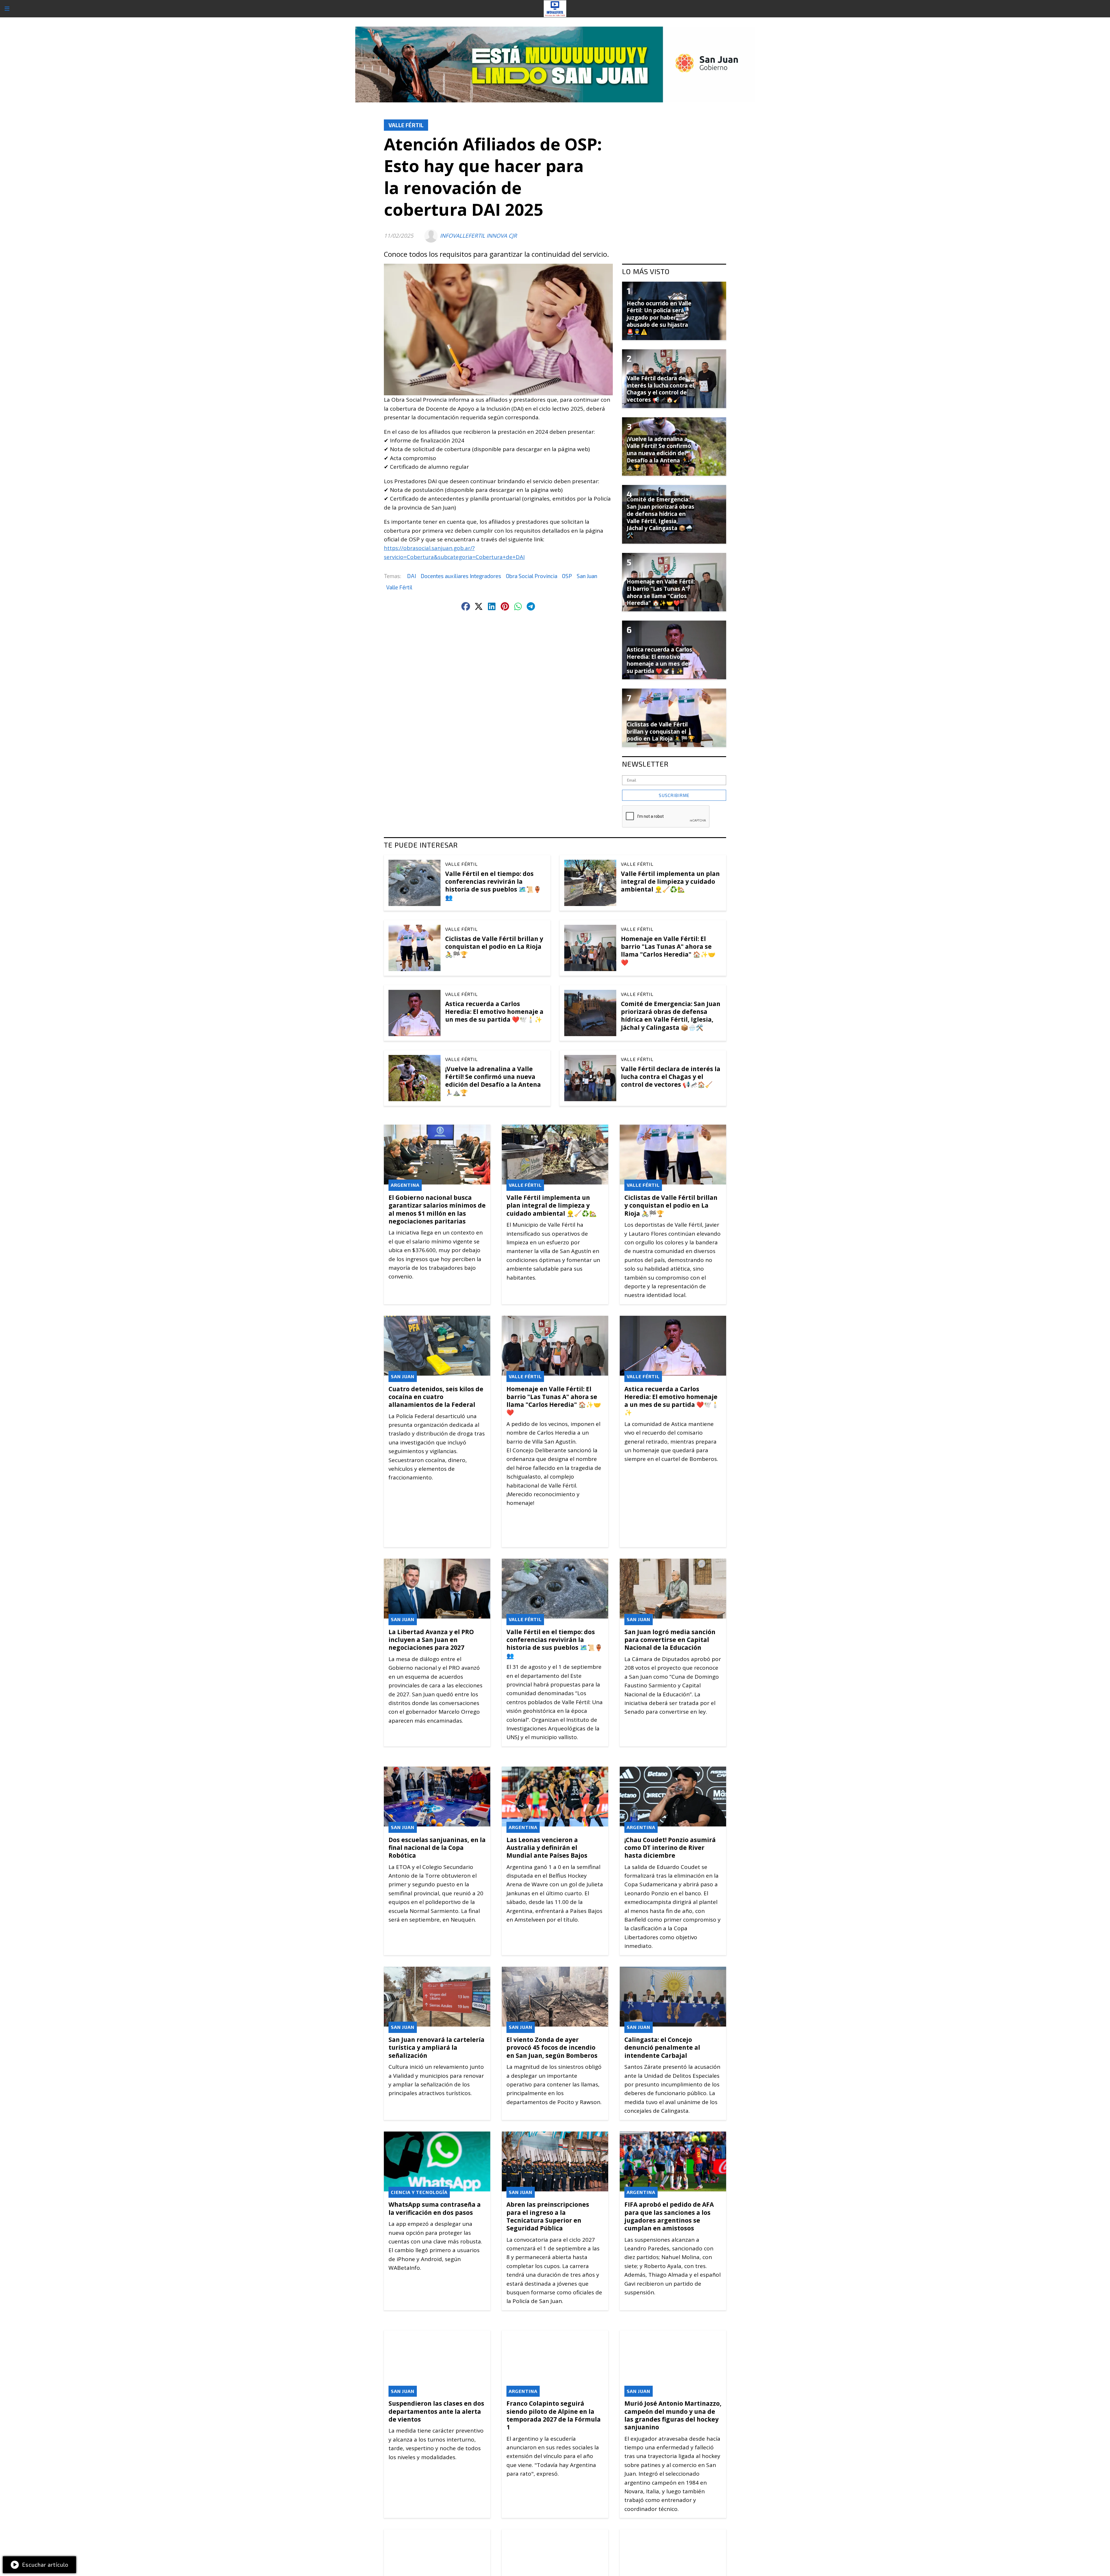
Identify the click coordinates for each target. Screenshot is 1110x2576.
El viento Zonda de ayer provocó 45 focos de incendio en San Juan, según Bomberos (552, 2047)
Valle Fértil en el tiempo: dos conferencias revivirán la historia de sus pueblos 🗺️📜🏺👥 (493, 885)
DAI (411, 576)
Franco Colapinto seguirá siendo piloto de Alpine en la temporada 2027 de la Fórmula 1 (554, 2415)
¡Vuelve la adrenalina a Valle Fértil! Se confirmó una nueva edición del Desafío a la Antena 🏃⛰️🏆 (493, 1081)
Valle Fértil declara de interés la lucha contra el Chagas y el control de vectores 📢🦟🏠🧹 (671, 1077)
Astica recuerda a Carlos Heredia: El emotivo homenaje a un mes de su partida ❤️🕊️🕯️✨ (494, 1012)
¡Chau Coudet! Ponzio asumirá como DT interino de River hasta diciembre (670, 1848)
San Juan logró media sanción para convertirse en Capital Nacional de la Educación (670, 1640)
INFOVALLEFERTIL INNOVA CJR (478, 236)
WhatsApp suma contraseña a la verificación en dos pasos (435, 2208)
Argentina (405, 1185)
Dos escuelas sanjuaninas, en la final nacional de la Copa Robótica (437, 1848)
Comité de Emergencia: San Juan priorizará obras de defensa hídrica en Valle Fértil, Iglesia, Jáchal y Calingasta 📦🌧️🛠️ (671, 1016)
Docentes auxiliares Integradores (461, 576)
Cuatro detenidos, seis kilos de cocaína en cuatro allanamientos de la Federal (436, 1397)
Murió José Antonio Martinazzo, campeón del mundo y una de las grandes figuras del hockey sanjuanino (673, 2415)
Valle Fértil (406, 125)
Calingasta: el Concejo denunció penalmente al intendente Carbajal (662, 2047)
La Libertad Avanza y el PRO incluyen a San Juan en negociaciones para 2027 (431, 1640)
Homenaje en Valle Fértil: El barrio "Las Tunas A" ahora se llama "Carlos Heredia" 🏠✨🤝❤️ (668, 951)
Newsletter (645, 764)
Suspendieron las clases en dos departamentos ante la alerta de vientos (436, 2411)
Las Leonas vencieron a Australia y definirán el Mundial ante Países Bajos (547, 1848)
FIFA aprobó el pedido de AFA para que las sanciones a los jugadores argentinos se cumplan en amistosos (669, 2216)
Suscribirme (674, 795)
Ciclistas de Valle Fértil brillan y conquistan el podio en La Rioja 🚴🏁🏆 (494, 946)
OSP (567, 576)
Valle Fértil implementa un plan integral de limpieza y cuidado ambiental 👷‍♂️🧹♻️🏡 (670, 881)
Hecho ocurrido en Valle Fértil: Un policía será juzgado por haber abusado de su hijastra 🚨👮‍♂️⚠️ (659, 318)
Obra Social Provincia (532, 576)
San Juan (587, 576)
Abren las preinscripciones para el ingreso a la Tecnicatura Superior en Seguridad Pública (548, 2216)
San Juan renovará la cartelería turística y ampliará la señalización (436, 2047)
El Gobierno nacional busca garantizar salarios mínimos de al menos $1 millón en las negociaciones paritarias (437, 1209)
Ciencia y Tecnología (419, 2192)
